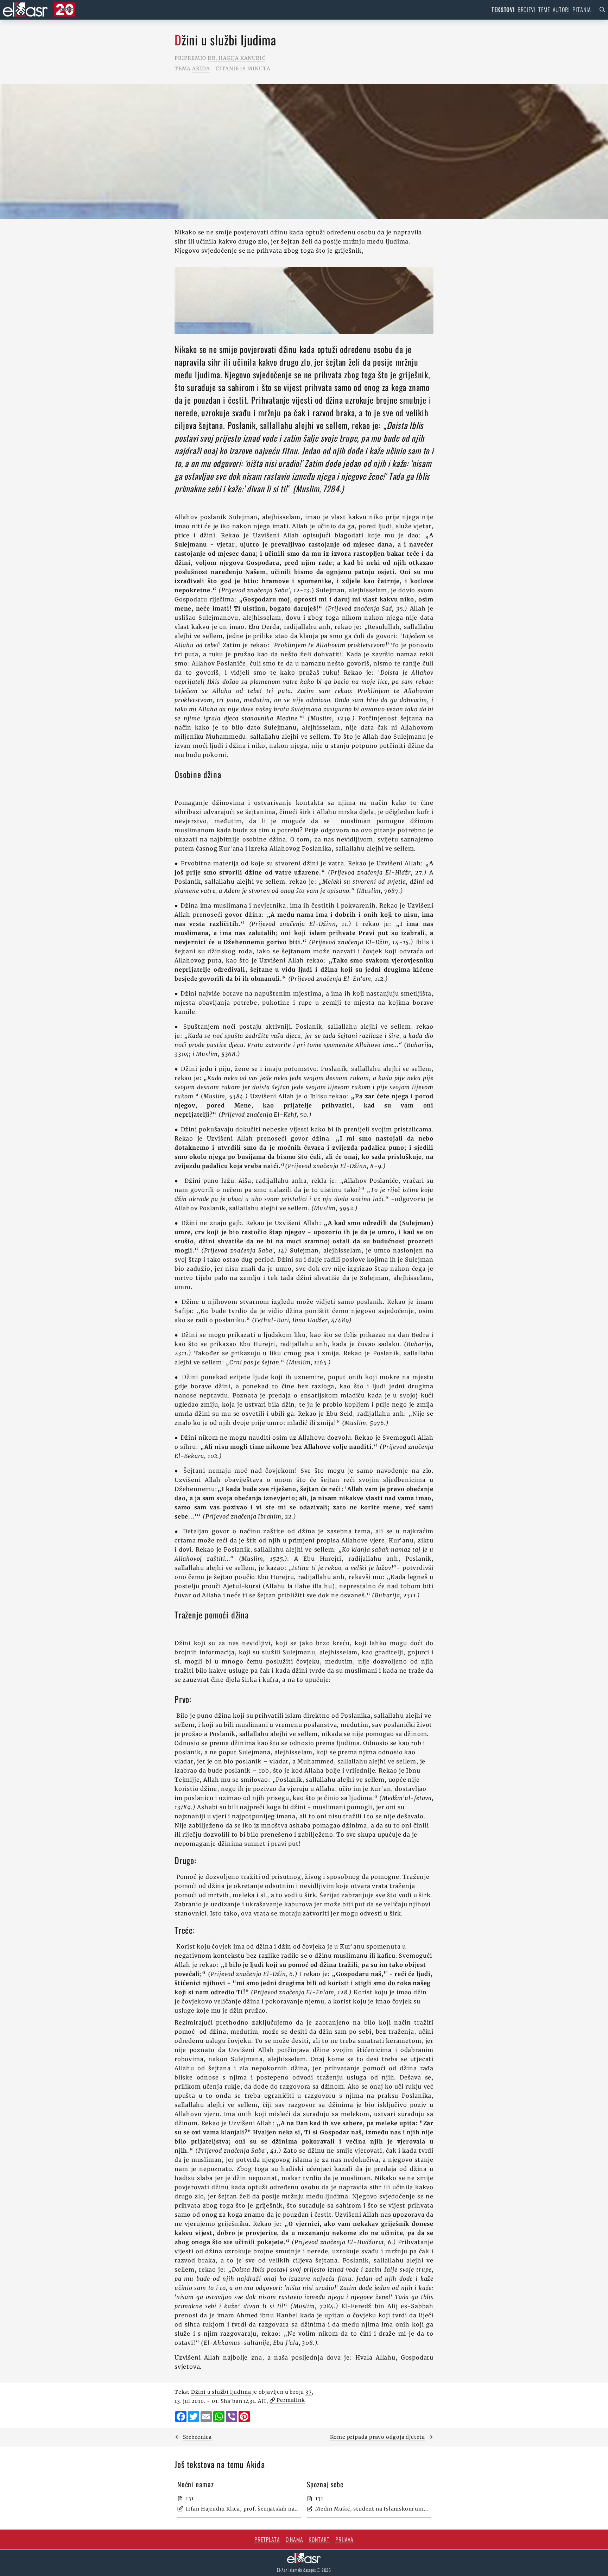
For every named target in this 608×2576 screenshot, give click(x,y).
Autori (561, 10)
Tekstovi (503, 10)
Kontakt (319, 2539)
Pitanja (582, 10)
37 (309, 2392)
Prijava (344, 2539)
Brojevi (527, 10)
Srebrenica (197, 2437)
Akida (201, 69)
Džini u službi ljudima (221, 2392)
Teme (544, 10)
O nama (294, 2539)
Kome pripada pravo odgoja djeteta (378, 2437)
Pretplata (267, 2539)
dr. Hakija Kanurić (236, 58)
